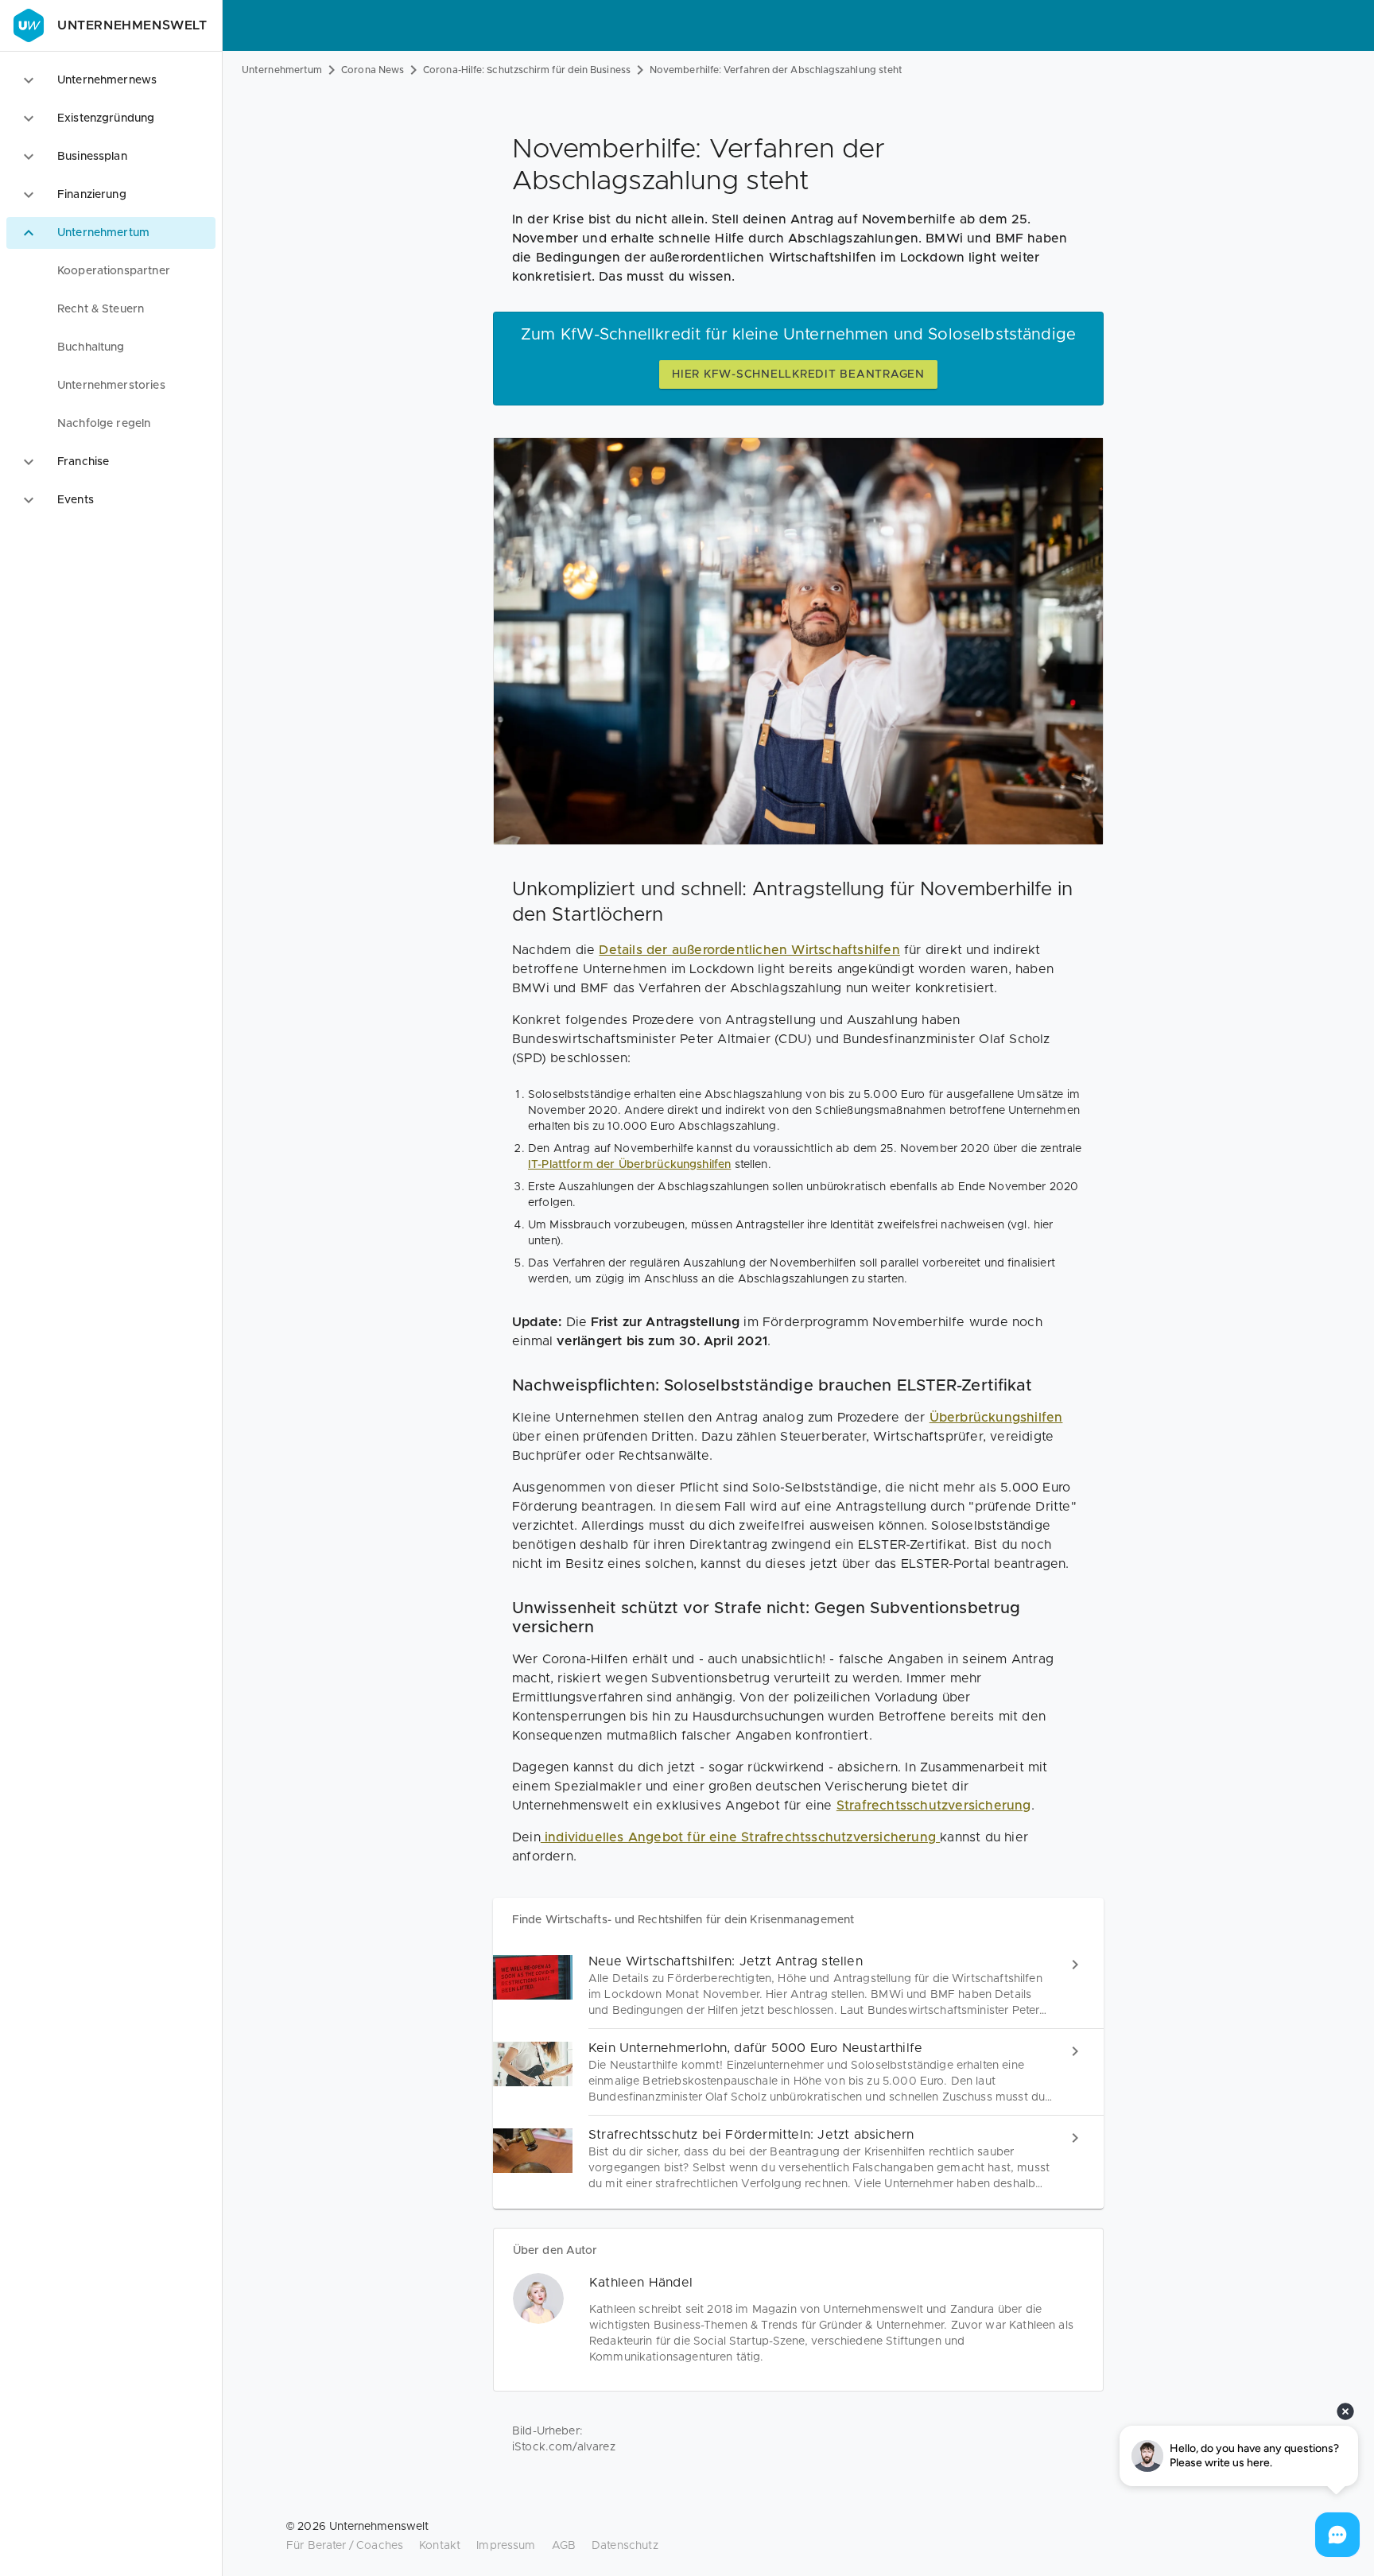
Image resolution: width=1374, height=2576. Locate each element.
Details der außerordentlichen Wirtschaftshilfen (749, 950)
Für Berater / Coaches (345, 2546)
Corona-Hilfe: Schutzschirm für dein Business (527, 70)
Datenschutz (625, 2546)
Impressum (506, 2546)
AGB (564, 2546)
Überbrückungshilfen (996, 1418)
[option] (111, 80)
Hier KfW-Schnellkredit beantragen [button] (798, 374)
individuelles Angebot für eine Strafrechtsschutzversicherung (740, 1837)
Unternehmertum (282, 70)
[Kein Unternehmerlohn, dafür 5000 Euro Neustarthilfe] (798, 2072)
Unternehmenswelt (132, 25)
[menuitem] (111, 271)
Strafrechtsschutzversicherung (934, 1806)
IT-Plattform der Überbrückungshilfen (629, 1165)
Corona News (373, 70)
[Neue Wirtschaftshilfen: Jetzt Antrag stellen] (798, 1986)
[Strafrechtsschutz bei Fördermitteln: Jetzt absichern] (798, 2159)
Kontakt (440, 2546)
